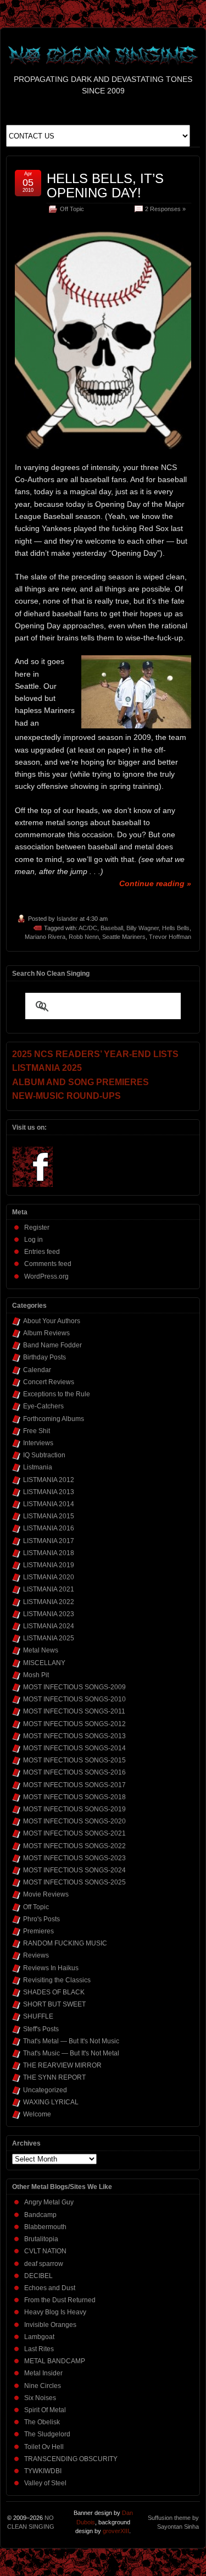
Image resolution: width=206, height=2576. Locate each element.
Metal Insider (43, 2373)
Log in (34, 1240)
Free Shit (37, 1431)
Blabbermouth (45, 2227)
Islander (67, 919)
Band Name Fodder (52, 1345)
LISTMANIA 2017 (49, 1541)
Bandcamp (40, 2215)
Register (37, 1228)
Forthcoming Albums (54, 1419)
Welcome (37, 2114)
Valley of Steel (45, 2483)
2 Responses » (165, 209)
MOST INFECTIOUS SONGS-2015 (74, 1760)
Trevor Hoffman (170, 937)
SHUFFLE (38, 2016)
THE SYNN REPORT (54, 2077)
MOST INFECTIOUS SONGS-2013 (74, 1736)
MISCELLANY (44, 1663)
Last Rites (39, 2349)
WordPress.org (46, 1276)
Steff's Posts (41, 2029)
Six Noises (40, 2398)
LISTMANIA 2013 (49, 1492)
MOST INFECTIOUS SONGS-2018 (74, 1797)
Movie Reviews (46, 1894)
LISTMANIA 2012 (49, 1480)
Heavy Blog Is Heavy (55, 2312)
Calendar (37, 1370)
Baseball (112, 928)
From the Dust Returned (60, 2300)
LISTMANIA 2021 (49, 1589)
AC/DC (88, 928)
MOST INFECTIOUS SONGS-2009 (74, 1687)
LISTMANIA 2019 (49, 1565)
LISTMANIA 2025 (49, 1638)
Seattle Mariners (124, 937)
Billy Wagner (143, 928)
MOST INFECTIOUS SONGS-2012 (74, 1724)
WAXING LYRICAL (51, 2102)
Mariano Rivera (45, 937)
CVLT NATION (45, 2251)
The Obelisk (42, 2422)
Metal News (41, 1650)
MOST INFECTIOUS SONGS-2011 (74, 1711)
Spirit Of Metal (45, 2410)
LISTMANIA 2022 (49, 1602)
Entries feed (42, 1252)
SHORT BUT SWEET (54, 2004)
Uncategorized (45, 2090)
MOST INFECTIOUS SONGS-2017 (74, 1785)
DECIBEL (38, 2276)
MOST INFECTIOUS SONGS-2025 (74, 1882)
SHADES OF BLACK (54, 1992)
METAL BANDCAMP (55, 2361)
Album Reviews (46, 1333)
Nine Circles (43, 2386)
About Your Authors (52, 1321)
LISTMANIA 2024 (49, 1626)
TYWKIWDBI (43, 2471)
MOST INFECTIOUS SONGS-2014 (74, 1748)
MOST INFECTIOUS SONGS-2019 (74, 1809)
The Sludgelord (47, 2434)
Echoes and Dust (50, 2288)
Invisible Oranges (50, 2325)
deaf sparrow (44, 2264)
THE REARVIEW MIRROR (62, 2065)
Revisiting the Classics (57, 1980)
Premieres (38, 1931)
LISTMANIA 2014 (49, 1504)
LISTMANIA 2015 (49, 1516)
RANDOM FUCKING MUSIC (65, 1943)
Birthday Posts (44, 1357)
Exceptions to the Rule (57, 1394)
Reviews (36, 1955)
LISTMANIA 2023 (49, 1614)
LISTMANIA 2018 (49, 1553)
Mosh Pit (36, 1675)
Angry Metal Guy (49, 2202)
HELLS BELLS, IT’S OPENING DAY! (105, 186)
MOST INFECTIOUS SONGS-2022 (74, 1846)
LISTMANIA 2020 (49, 1577)
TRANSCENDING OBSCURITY (71, 2459)
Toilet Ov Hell (44, 2447)
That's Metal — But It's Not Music (71, 2041)
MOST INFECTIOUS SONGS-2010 (74, 1699)
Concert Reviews (49, 1382)
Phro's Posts (41, 1919)
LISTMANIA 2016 (49, 1528)
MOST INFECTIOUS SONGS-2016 (74, 1772)
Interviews (38, 1443)
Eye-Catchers (43, 1406)
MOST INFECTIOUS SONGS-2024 (74, 1870)
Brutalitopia (41, 2239)
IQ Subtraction (44, 1455)
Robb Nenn (84, 937)
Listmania (38, 1467)
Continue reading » (155, 883)
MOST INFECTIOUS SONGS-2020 (74, 1821)
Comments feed (48, 1264)
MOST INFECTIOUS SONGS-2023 (74, 1858)
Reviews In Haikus (51, 1968)
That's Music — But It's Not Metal (71, 2053)
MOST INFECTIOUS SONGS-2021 (74, 1833)
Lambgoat (39, 2337)
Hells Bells (176, 928)
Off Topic (72, 209)
